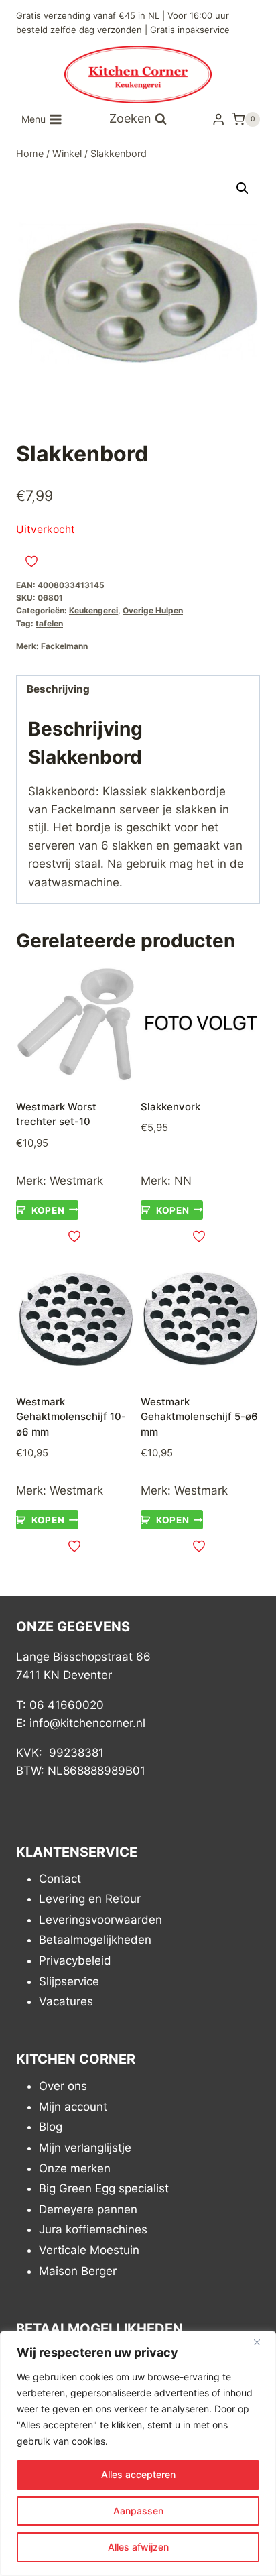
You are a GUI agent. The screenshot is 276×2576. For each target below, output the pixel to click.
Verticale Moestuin (89, 2250)
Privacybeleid (75, 1960)
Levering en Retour (90, 1899)
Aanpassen (138, 2511)
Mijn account (73, 2107)
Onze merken (75, 2168)
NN (183, 1181)
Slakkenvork (170, 1107)
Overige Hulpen (153, 610)
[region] (138, 2453)
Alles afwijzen (138, 2547)
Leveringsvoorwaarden (100, 1920)
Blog (51, 2127)
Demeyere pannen (88, 2209)
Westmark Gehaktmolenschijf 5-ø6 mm (199, 1417)
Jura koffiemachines (93, 2229)
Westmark (76, 1181)
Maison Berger (78, 2271)
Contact (60, 1879)
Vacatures (66, 2001)
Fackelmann (64, 646)
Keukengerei (93, 610)
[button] (243, 188)
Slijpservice (69, 1981)
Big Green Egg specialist (104, 2188)
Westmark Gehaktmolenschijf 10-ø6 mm (71, 1417)
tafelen (49, 623)
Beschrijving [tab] (58, 689)
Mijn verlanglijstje (85, 2148)
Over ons (63, 2086)
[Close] (262, 2342)
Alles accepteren (138, 2474)
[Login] (218, 119)
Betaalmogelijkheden (95, 1940)
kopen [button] (48, 1210)
